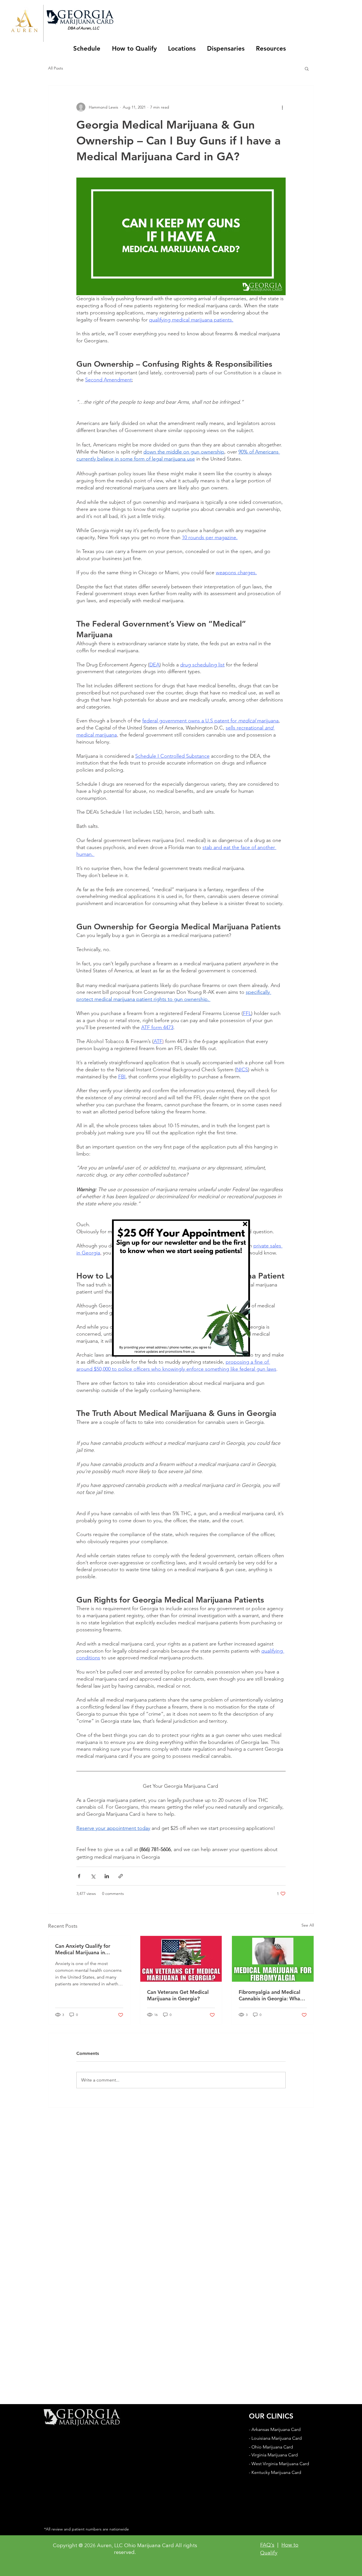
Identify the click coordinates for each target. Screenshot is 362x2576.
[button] (245, 1224)
